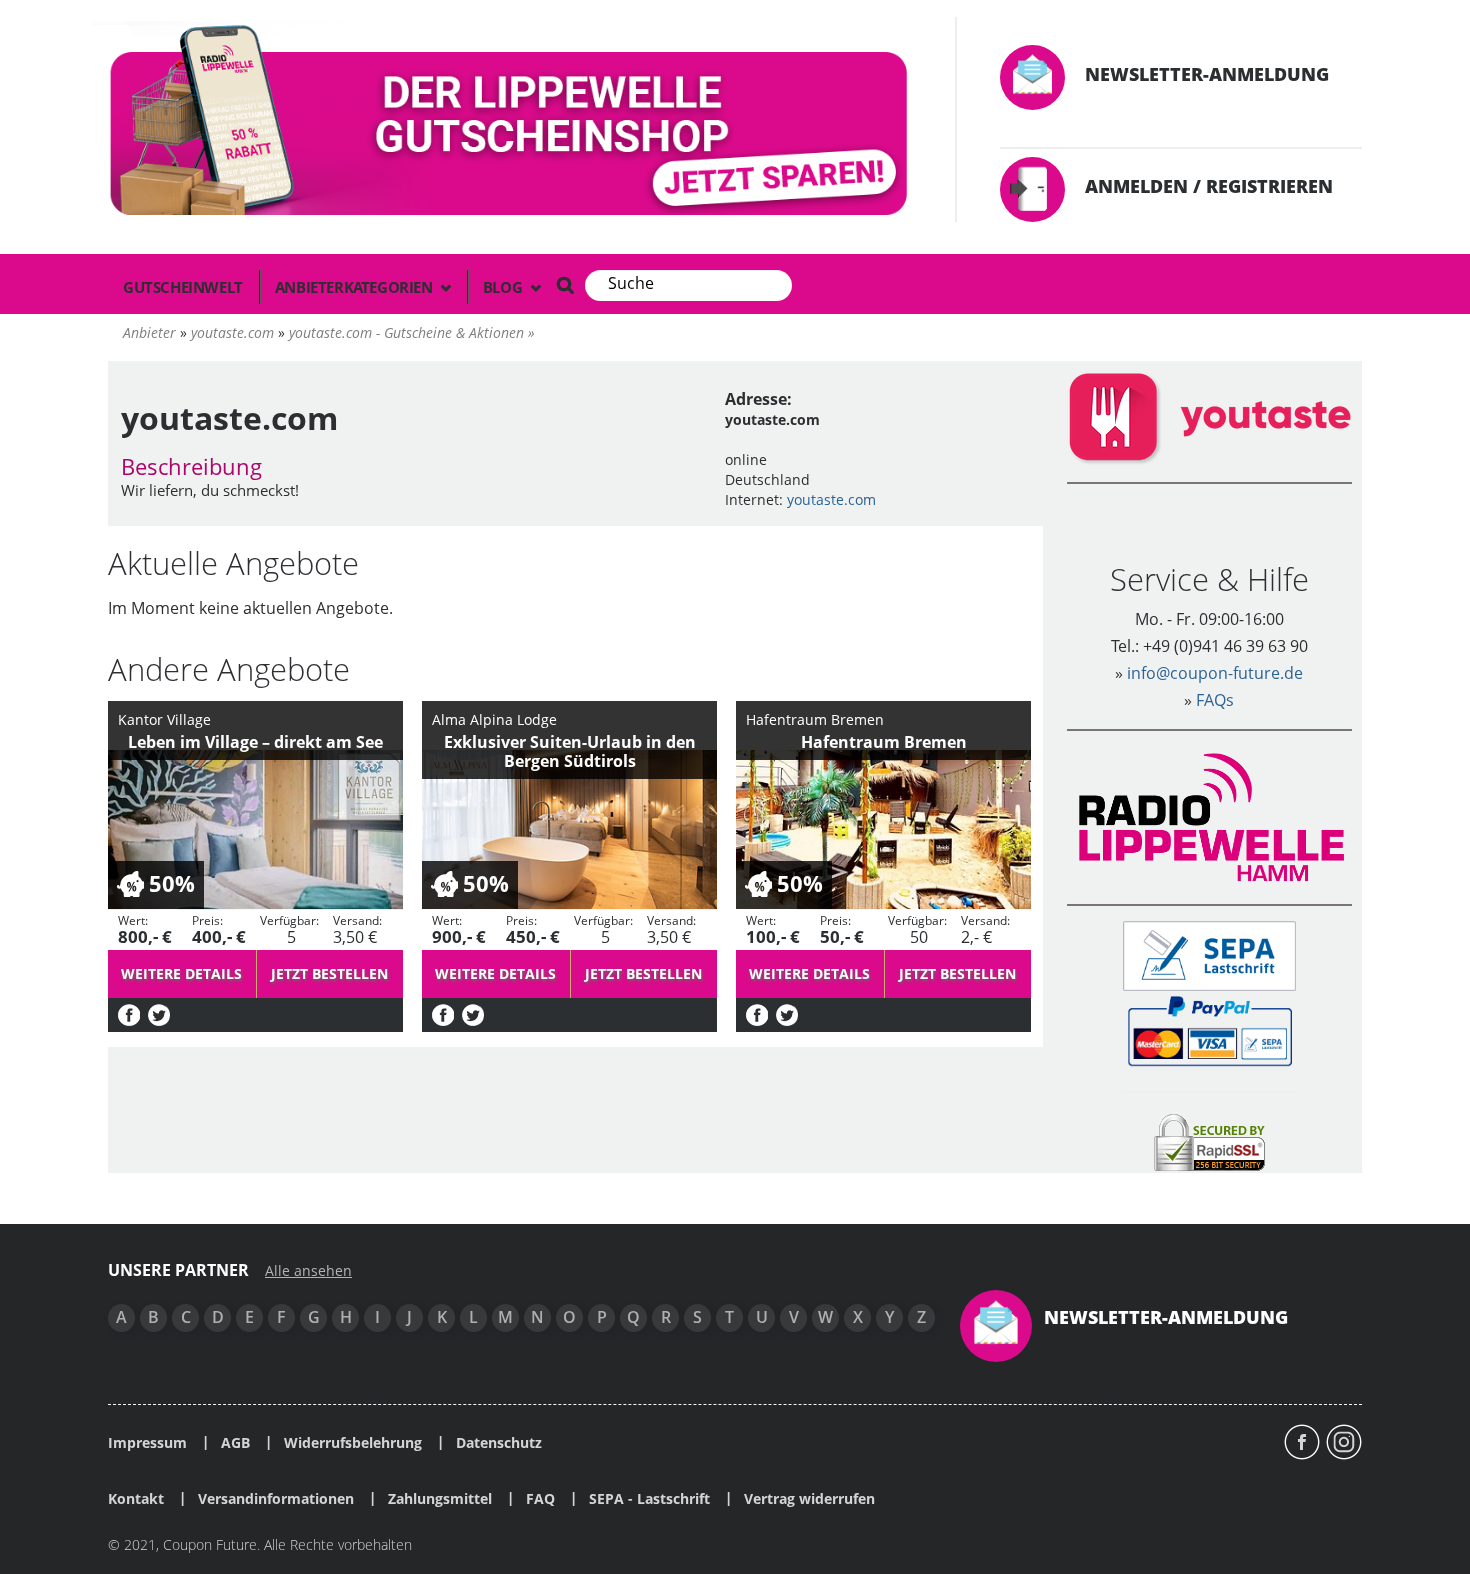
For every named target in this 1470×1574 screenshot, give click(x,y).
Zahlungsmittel (440, 1499)
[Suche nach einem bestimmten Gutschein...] (565, 285)
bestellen (329, 973)
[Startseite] (512, 124)
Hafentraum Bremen (815, 719)
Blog (504, 287)
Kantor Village (164, 719)
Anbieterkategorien (355, 287)
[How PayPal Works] (1209, 1029)
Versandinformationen (276, 1499)
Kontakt (136, 1499)
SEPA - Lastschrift (649, 1499)
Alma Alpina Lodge (494, 719)
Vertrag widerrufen (809, 1499)
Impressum (147, 1443)
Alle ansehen (308, 1271)
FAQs (1215, 700)
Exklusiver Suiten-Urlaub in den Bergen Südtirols (570, 751)
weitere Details (181, 973)
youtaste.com (831, 499)
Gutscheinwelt (183, 287)
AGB (235, 1443)
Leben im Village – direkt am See (255, 742)
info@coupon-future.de (1215, 673)
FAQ (540, 1499)
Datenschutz (499, 1443)
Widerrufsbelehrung (353, 1443)
